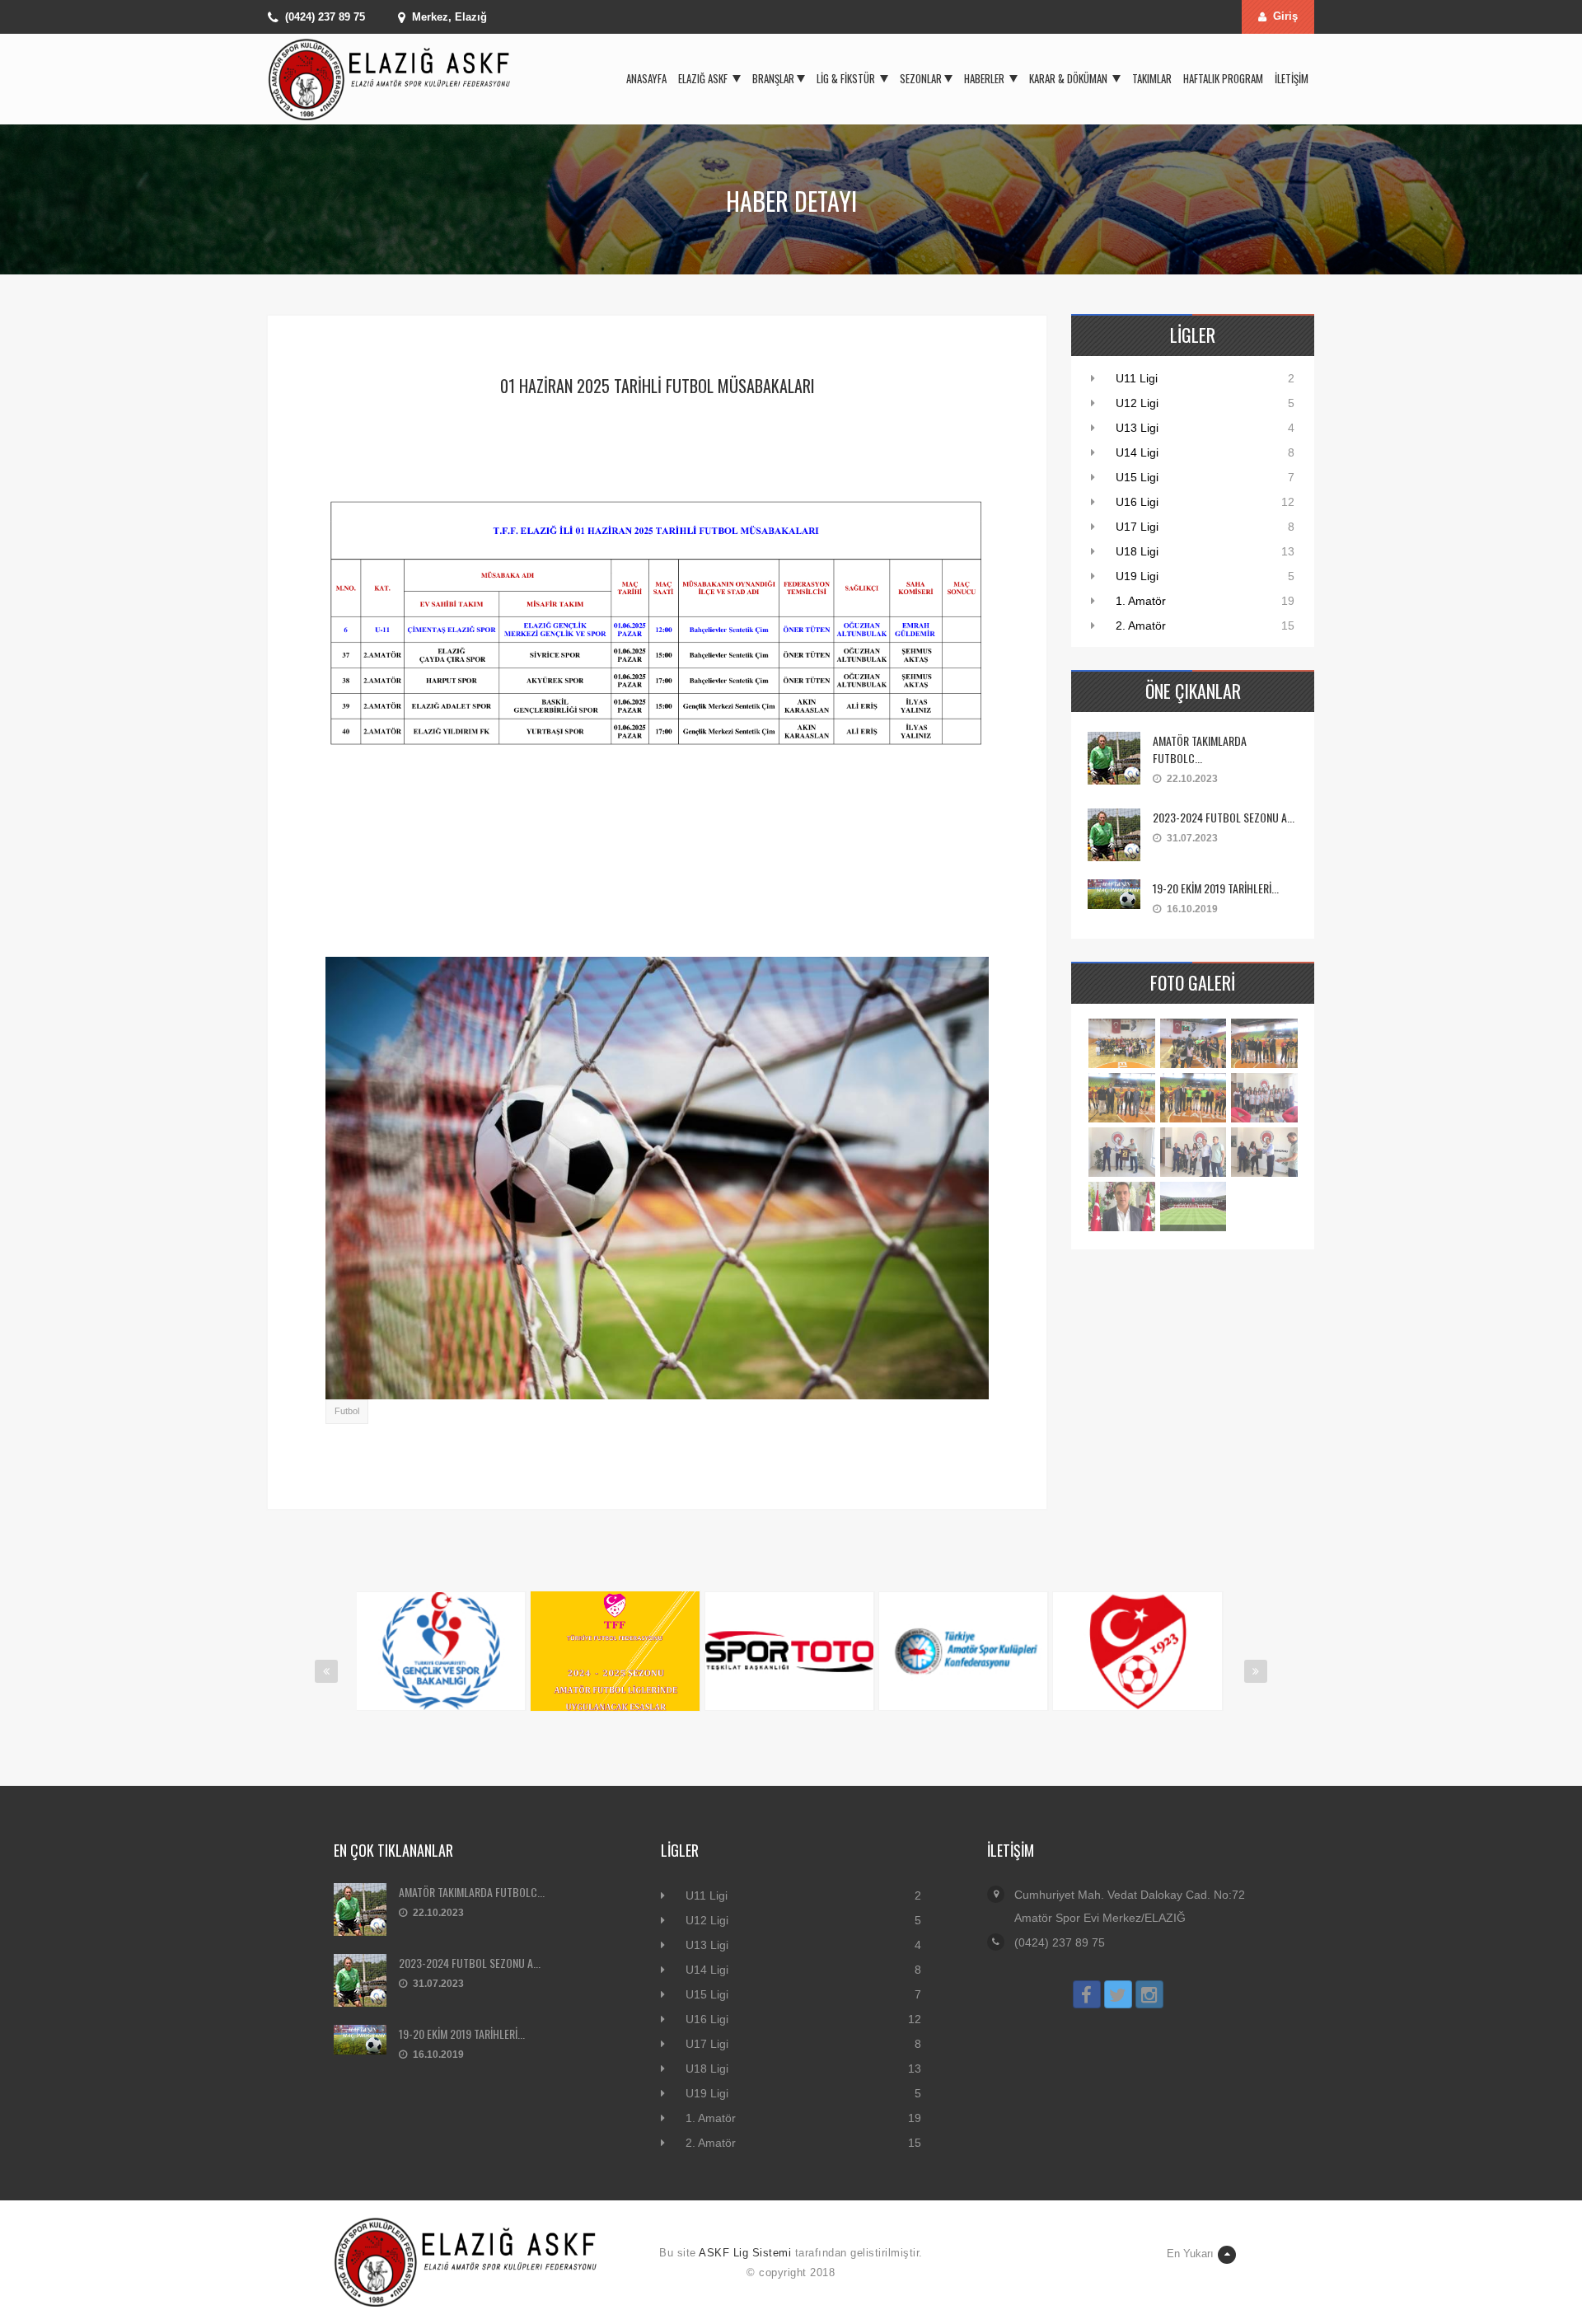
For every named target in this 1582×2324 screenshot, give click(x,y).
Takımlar (1152, 78)
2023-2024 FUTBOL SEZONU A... (1224, 817)
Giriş (1285, 16)
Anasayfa (646, 78)
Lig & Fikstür (847, 78)
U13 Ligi (1137, 428)
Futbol (347, 1411)
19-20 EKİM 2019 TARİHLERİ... (1216, 888)
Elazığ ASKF (704, 78)
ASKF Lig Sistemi (745, 2253)
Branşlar (773, 78)
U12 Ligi (1137, 403)
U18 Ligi (1137, 551)
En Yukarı (1190, 2254)
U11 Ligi (1137, 378)
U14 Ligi (1137, 452)
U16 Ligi (1137, 502)
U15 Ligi (1137, 477)
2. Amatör (1141, 626)
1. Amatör (1141, 601)
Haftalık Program (1223, 78)
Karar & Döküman (1069, 78)
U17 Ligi (1137, 527)
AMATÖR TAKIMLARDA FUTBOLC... (1200, 749)
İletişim (1292, 78)
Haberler (985, 78)
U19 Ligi (1137, 576)
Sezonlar (921, 78)
